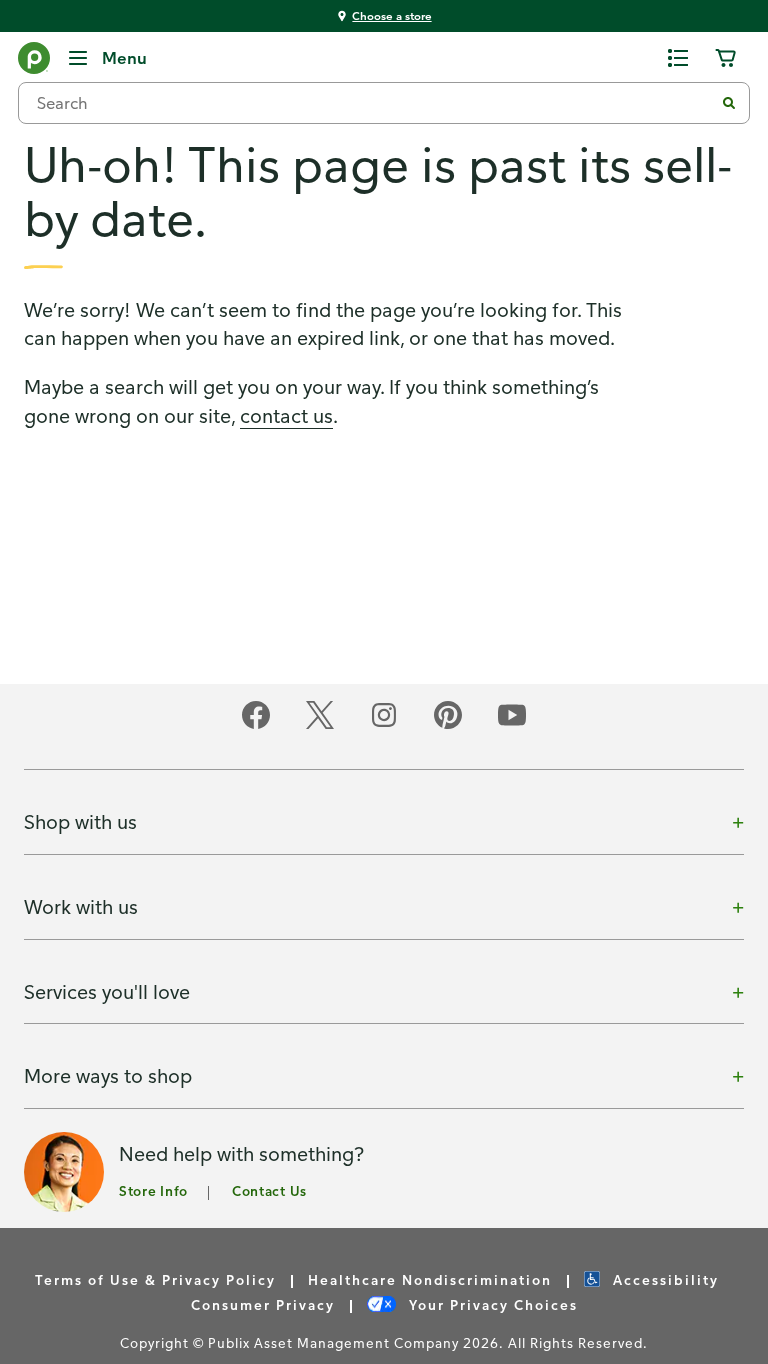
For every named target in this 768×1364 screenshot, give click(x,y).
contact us (286, 415)
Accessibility (663, 1279)
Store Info (153, 1190)
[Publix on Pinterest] (448, 725)
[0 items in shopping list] (678, 58)
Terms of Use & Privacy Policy (155, 1279)
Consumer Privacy (263, 1304)
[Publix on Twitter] (320, 725)
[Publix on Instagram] (384, 725)
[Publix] (34, 62)
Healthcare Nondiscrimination (430, 1279)
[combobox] (374, 103)
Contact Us (269, 1190)
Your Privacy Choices (491, 1304)
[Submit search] (729, 103)
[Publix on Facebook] (256, 725)
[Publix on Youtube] (512, 725)
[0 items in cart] (726, 58)
